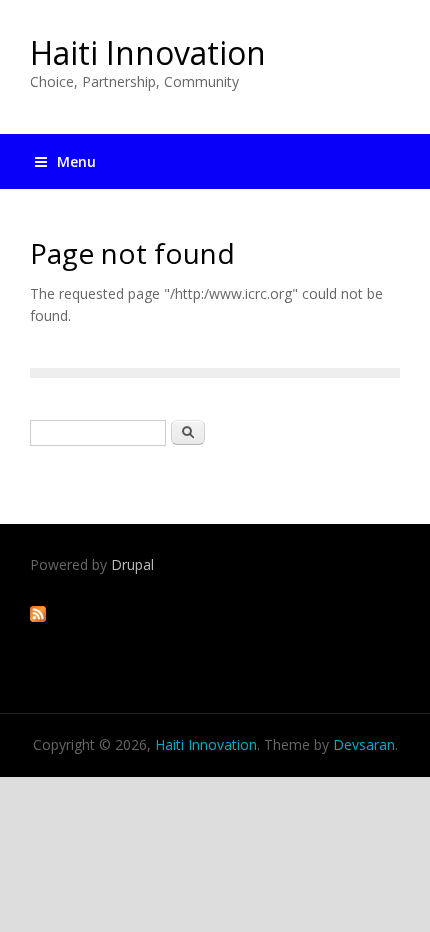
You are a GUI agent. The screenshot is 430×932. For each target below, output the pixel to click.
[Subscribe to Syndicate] (38, 616)
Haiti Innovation (148, 52)
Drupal (132, 564)
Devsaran (364, 744)
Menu (76, 161)
